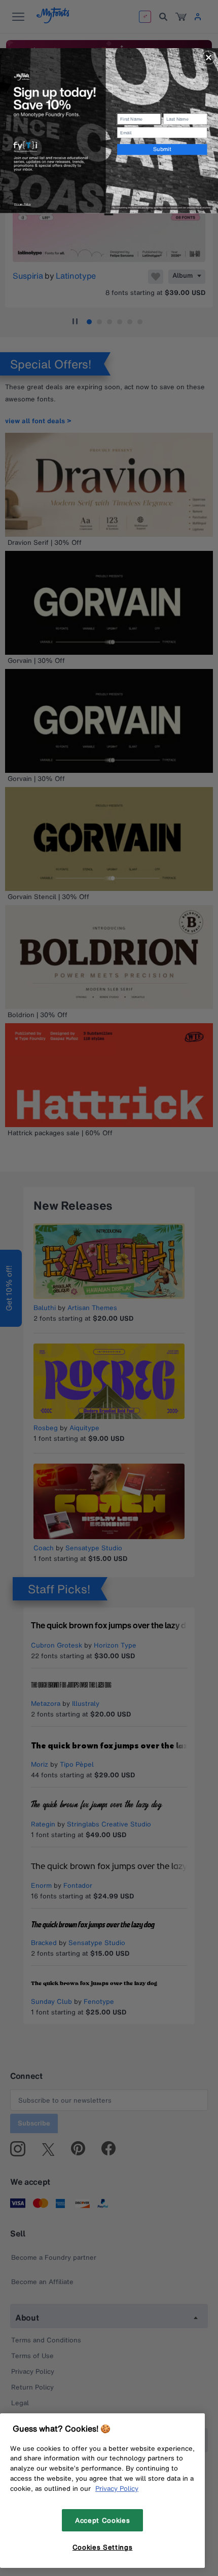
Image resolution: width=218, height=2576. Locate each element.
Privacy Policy (117, 2488)
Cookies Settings (103, 2547)
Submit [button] (162, 149)
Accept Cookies (102, 2520)
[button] (209, 57)
